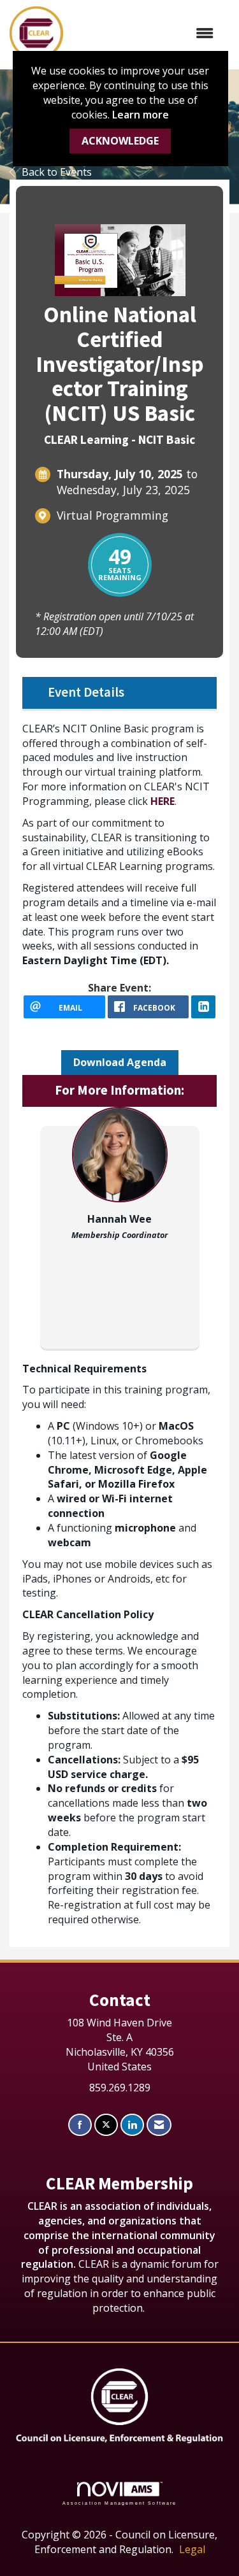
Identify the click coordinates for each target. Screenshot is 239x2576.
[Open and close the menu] (145, 33)
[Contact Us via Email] (159, 2125)
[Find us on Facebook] (80, 2125)
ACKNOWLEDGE (120, 141)
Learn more (141, 115)
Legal (192, 2549)
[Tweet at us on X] (106, 2125)
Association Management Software (120, 2503)
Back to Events (57, 172)
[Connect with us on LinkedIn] (132, 2125)
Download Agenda (120, 1062)
